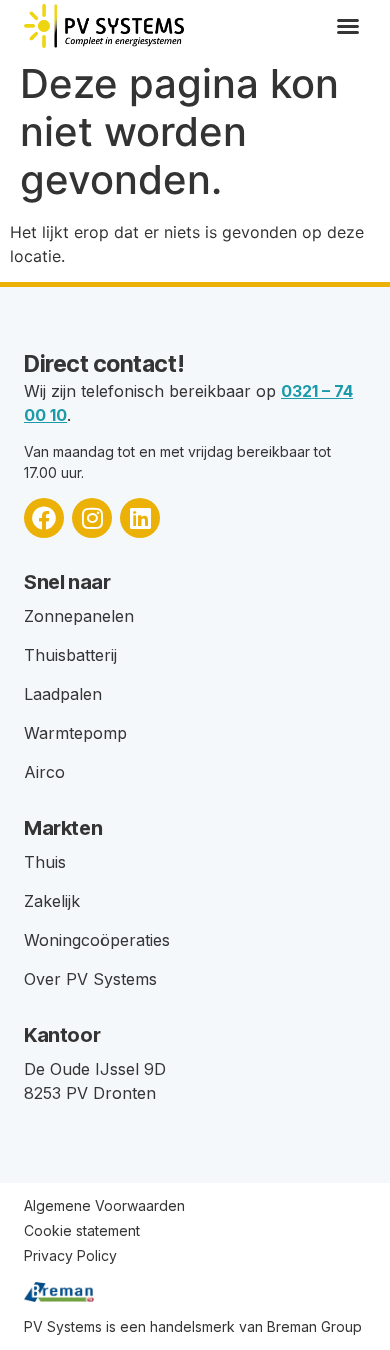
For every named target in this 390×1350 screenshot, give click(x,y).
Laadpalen (63, 694)
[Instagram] (92, 518)
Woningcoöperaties (97, 940)
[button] (348, 26)
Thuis (45, 862)
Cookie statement (82, 1230)
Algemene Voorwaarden (104, 1205)
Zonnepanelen (79, 616)
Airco (44, 772)
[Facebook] (44, 518)
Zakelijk (52, 901)
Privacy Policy (70, 1255)
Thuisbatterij (70, 655)
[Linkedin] (140, 518)
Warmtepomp (75, 733)
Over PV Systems (90, 979)
